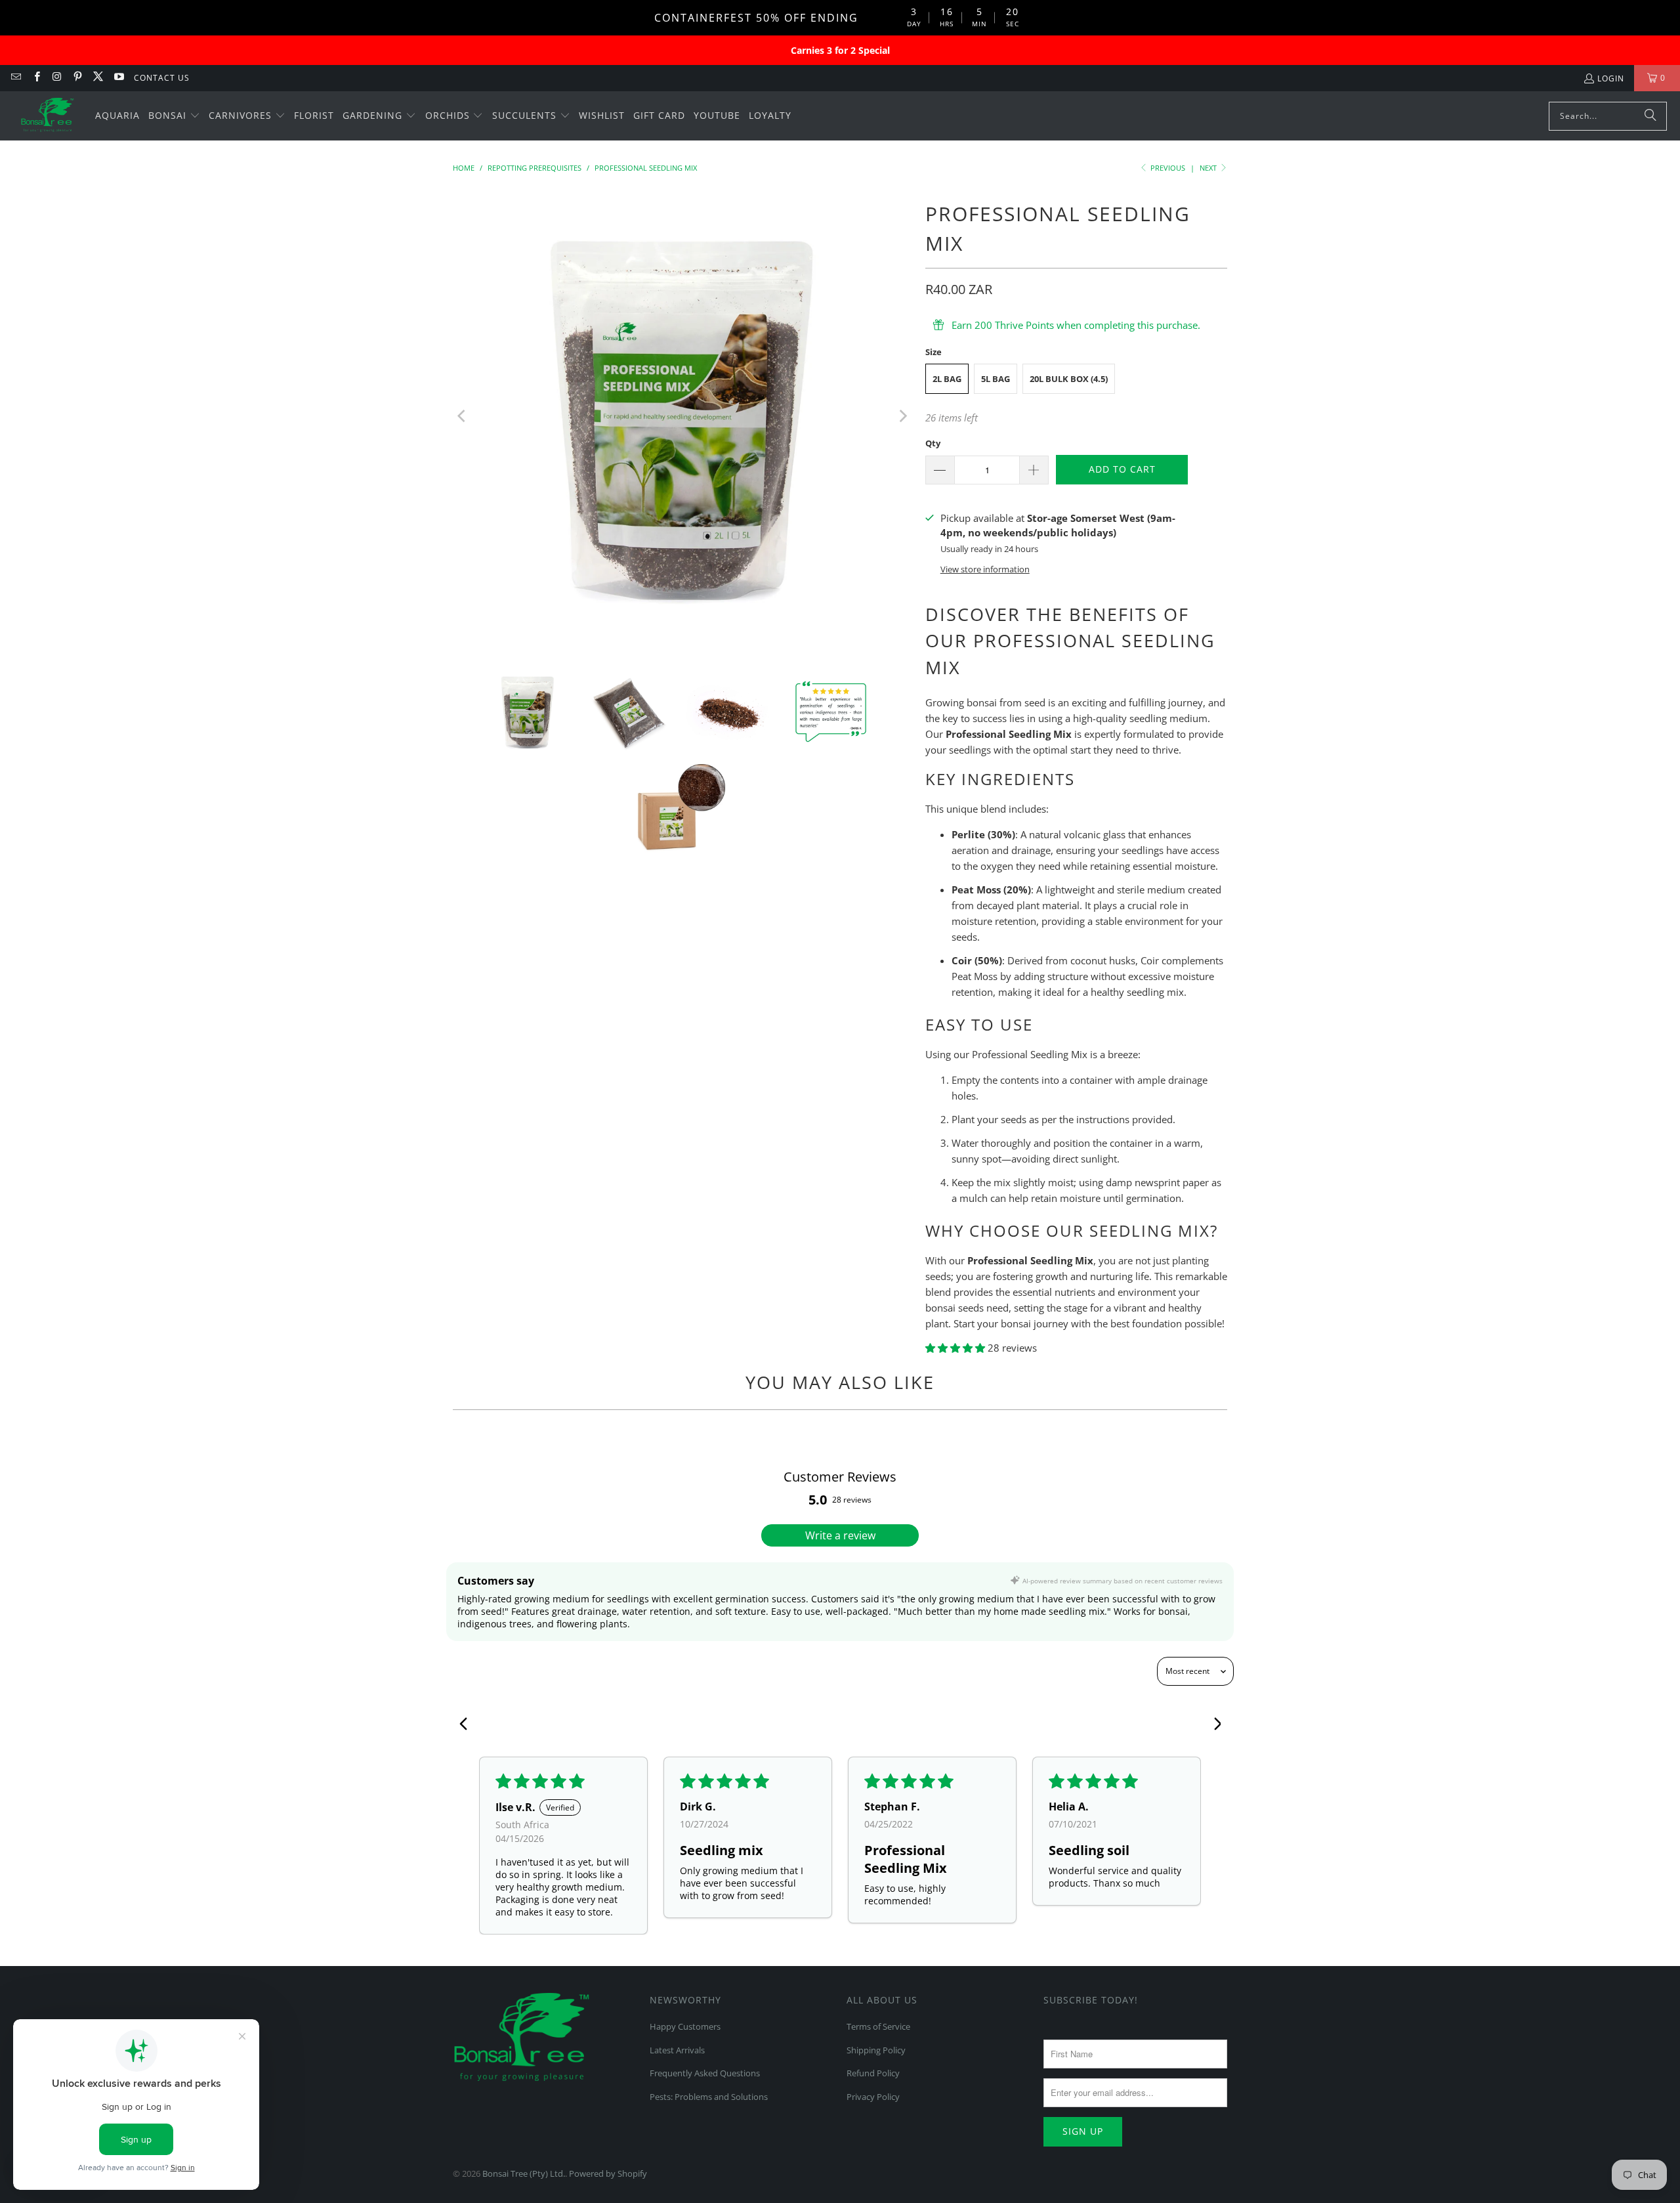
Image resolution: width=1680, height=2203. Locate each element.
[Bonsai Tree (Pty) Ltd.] (48, 116)
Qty (933, 443)
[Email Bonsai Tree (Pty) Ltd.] (15, 78)
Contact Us (162, 78)
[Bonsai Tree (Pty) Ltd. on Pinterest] (77, 78)
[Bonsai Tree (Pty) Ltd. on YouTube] (118, 78)
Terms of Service (878, 2026)
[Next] (902, 416)
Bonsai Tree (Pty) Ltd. (524, 2173)
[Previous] (463, 416)
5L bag (996, 379)
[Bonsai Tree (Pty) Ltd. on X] (97, 78)
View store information (985, 569)
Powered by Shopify (608, 2173)
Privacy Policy (873, 2097)
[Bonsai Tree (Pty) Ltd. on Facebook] (36, 78)
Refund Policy (873, 2073)
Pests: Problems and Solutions (709, 2097)
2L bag (947, 379)
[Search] (1650, 116)
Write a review (840, 1535)
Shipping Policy (876, 2050)
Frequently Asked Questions (705, 2073)
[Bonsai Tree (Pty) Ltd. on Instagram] (57, 78)
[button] (174, 116)
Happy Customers (685, 2026)
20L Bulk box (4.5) (1069, 379)
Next (1209, 168)
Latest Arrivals (677, 2050)
